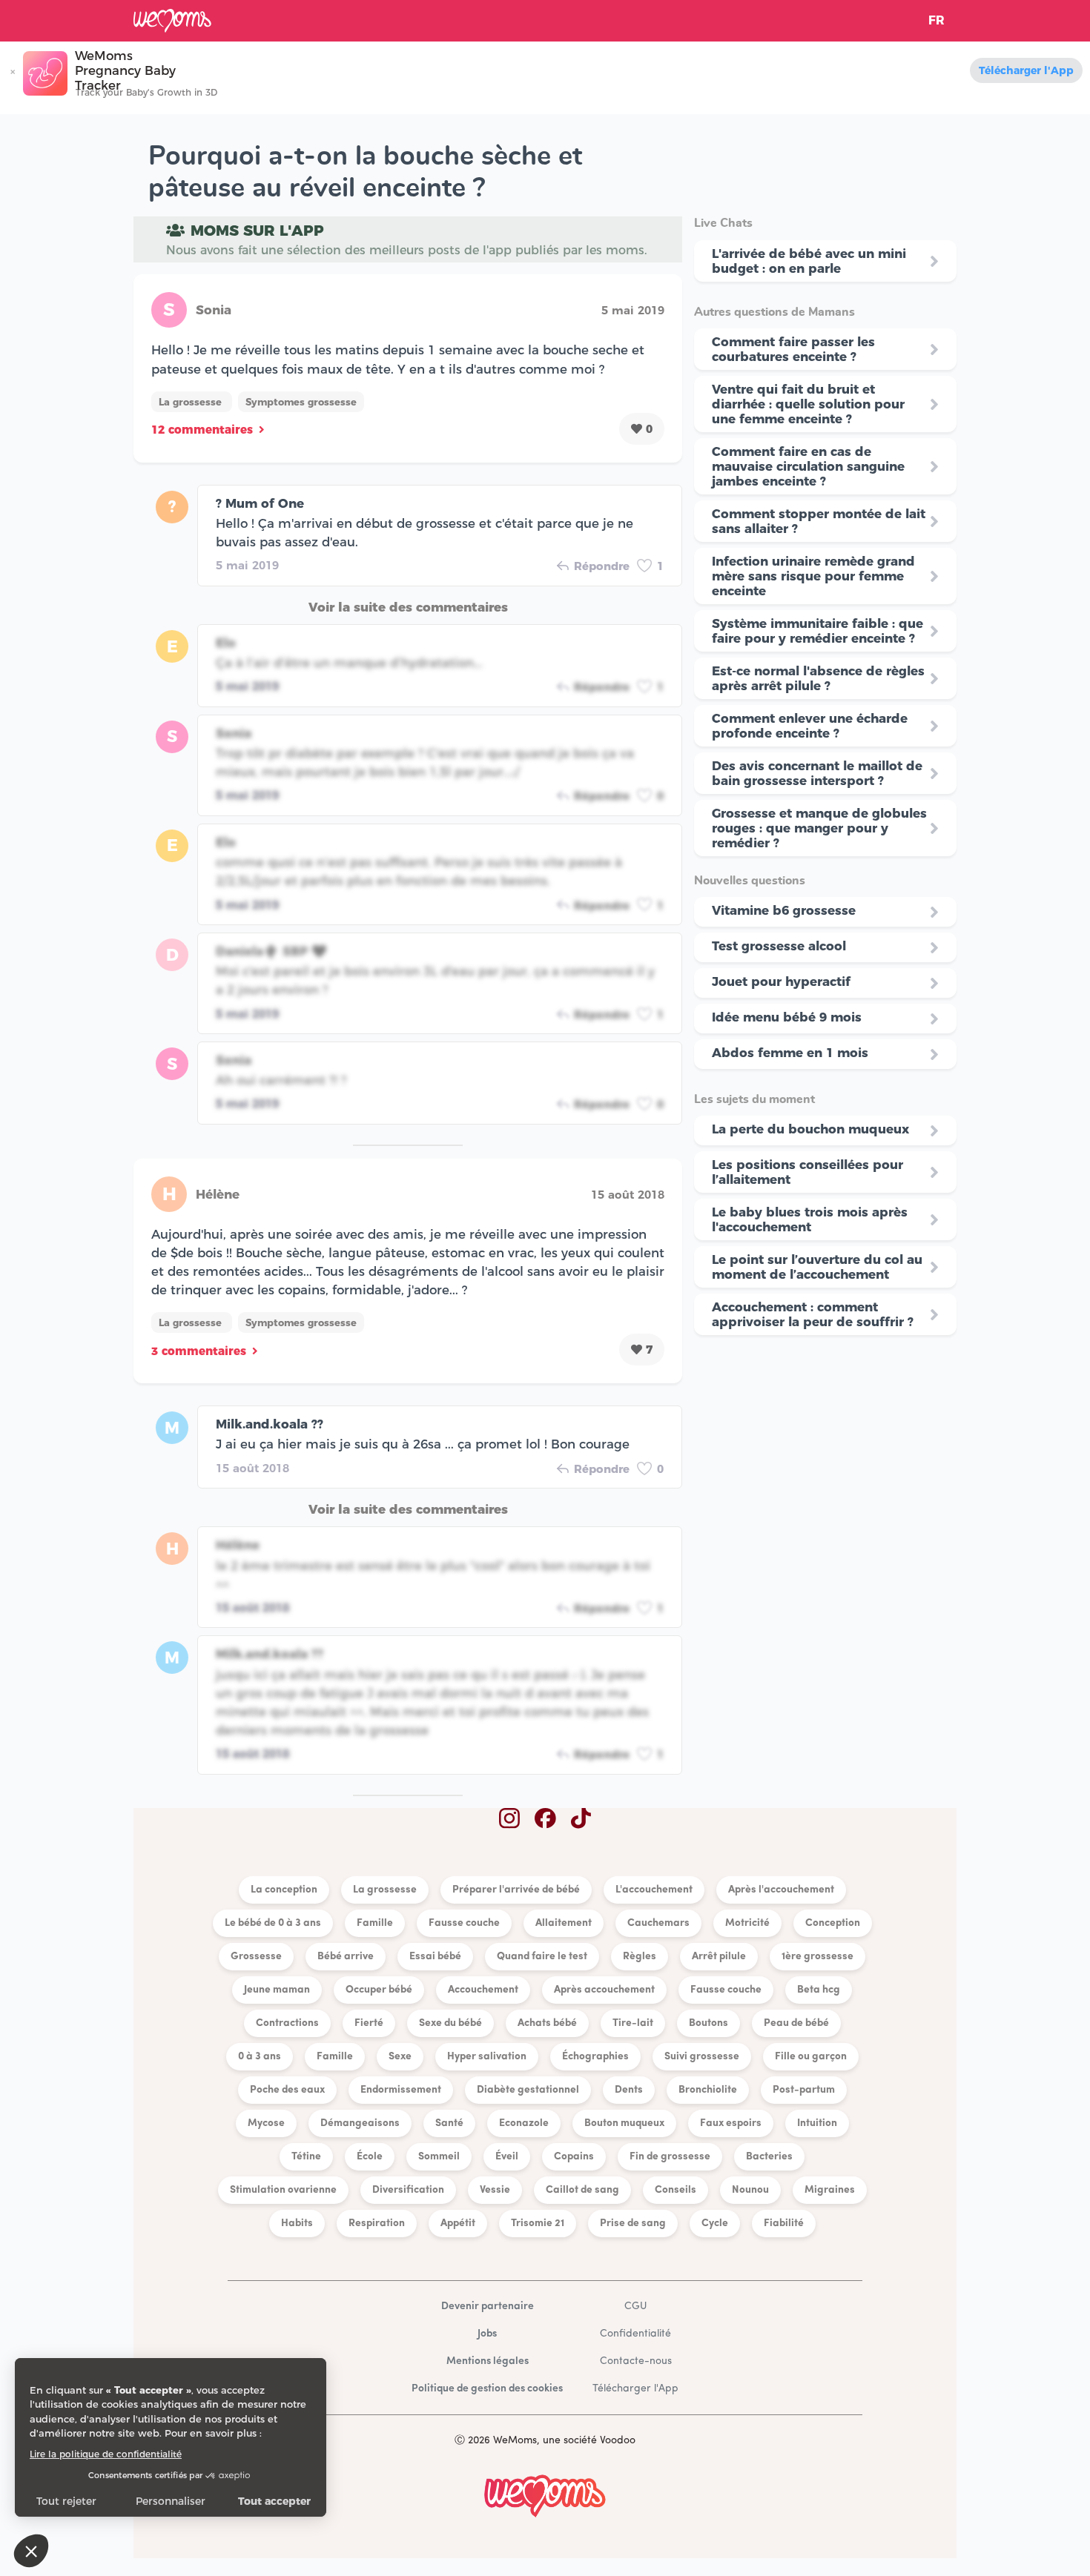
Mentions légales (488, 2361)
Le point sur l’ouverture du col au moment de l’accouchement (817, 1267)
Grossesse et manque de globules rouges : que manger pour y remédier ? (819, 828)
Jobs (487, 2334)
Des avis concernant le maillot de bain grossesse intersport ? (817, 773)
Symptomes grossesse (301, 402)
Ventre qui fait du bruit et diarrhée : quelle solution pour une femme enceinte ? (808, 404)
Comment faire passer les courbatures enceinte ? (793, 349)
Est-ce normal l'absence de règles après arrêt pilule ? (818, 678)
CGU (635, 2307)
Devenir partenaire (488, 2307)
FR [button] (937, 20)
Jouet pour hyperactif (781, 981)
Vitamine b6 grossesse (784, 910)
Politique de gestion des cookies (487, 2389)
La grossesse (192, 402)
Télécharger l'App (1026, 70)
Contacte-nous (636, 2361)
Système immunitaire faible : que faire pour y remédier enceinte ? (817, 631)
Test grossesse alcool (779, 946)
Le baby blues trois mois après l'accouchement (810, 1219)
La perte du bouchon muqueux (810, 1129)
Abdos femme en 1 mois (790, 1053)
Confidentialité (635, 2334)
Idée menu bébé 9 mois (787, 1017)
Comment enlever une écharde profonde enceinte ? (810, 726)
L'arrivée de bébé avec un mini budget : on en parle (809, 261)
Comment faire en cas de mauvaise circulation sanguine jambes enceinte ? (808, 466)
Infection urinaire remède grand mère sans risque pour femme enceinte (813, 576)
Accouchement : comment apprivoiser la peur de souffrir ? (813, 1314)
